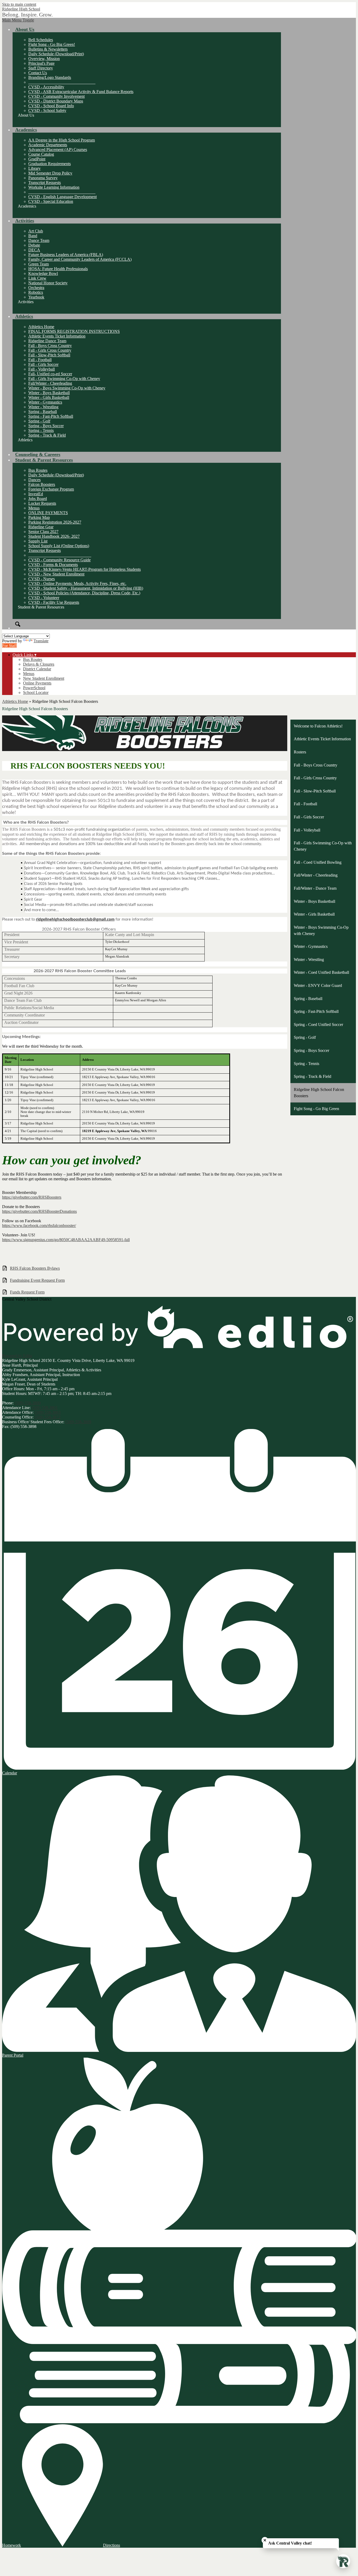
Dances (34, 480)
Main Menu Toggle (18, 20)
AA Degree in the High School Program (62, 140)
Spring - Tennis (41, 430)
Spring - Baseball (43, 412)
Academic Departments (48, 145)
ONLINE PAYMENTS (48, 513)
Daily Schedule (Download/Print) (56, 54)
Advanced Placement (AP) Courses (58, 150)
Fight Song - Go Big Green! (52, 44)
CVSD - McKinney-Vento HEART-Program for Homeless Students (85, 569)
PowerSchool (34, 688)
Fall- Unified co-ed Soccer (50, 374)
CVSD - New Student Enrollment (56, 574)
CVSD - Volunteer (44, 598)
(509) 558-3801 (45, 1408)
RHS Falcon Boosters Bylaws (35, 1268)
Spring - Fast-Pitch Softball (51, 416)
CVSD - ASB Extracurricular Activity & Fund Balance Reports (81, 92)
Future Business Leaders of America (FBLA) (66, 255)
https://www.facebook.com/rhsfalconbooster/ (39, 1225)
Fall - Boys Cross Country (50, 346)
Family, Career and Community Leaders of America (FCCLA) (80, 259)
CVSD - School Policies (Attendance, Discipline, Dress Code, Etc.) (84, 593)
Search (18, 624)
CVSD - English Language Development (63, 197)
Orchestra (36, 288)
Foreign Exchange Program (51, 489)
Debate (34, 245)
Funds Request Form (27, 1292)
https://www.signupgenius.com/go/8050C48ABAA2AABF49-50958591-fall (66, 1240)
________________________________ (62, 82)
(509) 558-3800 (28, 1403)
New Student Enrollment (44, 678)
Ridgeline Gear (41, 527)
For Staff (9, 646)
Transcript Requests (45, 183)
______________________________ (60, 555)
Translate (41, 641)
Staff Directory (41, 68)
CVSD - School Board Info (51, 106)
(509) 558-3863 (48, 1412)
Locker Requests (42, 503)
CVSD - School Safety (47, 110)
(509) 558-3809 (78, 1422)
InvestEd (36, 494)
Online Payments (37, 683)
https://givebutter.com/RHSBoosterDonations (39, 1211)
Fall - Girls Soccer (43, 364)
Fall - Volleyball (42, 369)
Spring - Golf (39, 421)
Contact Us (38, 73)
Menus (34, 508)
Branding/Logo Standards (50, 77)
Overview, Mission (44, 59)
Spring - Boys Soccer (46, 426)
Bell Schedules (41, 40)
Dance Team (39, 240)
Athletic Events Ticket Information (57, 336)
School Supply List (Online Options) (59, 546)
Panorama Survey (43, 178)
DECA (34, 250)
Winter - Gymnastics (45, 402)
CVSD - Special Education (51, 201)
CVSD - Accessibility (46, 87)
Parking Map (39, 517)
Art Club (36, 231)
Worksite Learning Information (54, 187)
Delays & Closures (39, 664)
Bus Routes (38, 470)
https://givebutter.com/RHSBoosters (32, 1197)
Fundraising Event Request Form (37, 1280)
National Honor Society (48, 283)
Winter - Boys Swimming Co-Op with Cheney (67, 388)
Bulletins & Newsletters (48, 49)
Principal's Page (41, 63)
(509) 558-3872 (48, 1417)
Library (34, 168)
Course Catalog (41, 154)
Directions (112, 2545)
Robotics (36, 292)
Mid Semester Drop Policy (50, 173)
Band (33, 236)
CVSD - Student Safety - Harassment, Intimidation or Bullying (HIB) (86, 588)
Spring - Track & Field (47, 435)
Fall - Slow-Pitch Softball (49, 355)
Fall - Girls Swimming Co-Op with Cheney (64, 379)
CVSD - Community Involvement (56, 96)
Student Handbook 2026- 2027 (54, 536)
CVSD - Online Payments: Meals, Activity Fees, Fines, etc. (77, 583)
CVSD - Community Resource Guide (59, 560)
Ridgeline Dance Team (47, 341)
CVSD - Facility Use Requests (54, 602)
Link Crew (37, 278)
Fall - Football (40, 360)
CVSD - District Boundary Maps (56, 101)
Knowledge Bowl (43, 273)
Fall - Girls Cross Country (50, 350)
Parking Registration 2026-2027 (55, 522)
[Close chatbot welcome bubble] (265, 2540)
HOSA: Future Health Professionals (58, 269)
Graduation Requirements (50, 164)
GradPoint (37, 159)
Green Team (39, 264)
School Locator (36, 692)
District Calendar (37, 669)
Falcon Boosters (42, 484)
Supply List (38, 541)
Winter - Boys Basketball (49, 393)
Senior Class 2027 (43, 532)
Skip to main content (19, 4)
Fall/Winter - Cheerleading (50, 383)
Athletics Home (41, 327)
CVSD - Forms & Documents (53, 565)
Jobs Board (38, 499)
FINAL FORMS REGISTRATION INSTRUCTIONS (74, 331)
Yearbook (36, 297)
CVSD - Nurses (42, 579)
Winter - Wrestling (43, 407)
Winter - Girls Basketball (49, 397)
